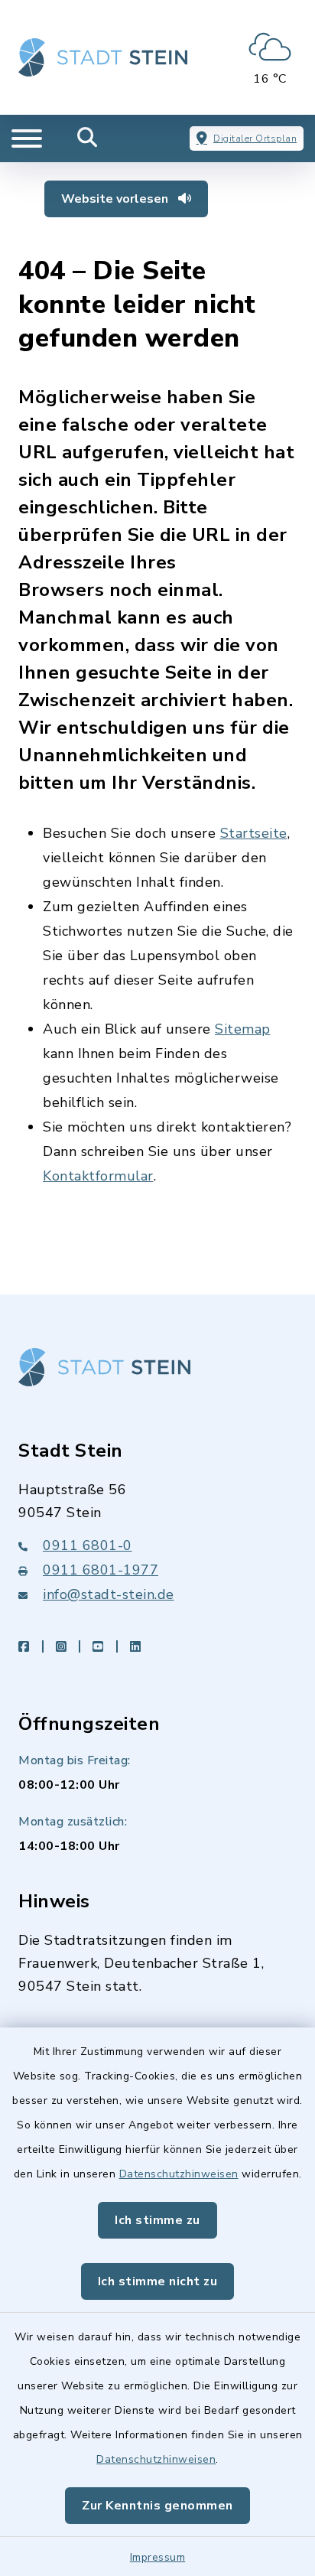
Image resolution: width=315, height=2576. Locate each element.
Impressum (158, 2557)
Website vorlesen (116, 199)
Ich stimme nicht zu (158, 2281)
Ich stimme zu (157, 2220)
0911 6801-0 (88, 1545)
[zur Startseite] (103, 57)
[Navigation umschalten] (27, 138)
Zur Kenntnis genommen (157, 2506)
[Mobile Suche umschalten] (88, 138)
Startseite (254, 833)
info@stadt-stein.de (109, 1594)
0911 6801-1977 (101, 1570)
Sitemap (243, 1029)
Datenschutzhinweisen (179, 2174)
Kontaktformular (98, 1176)
